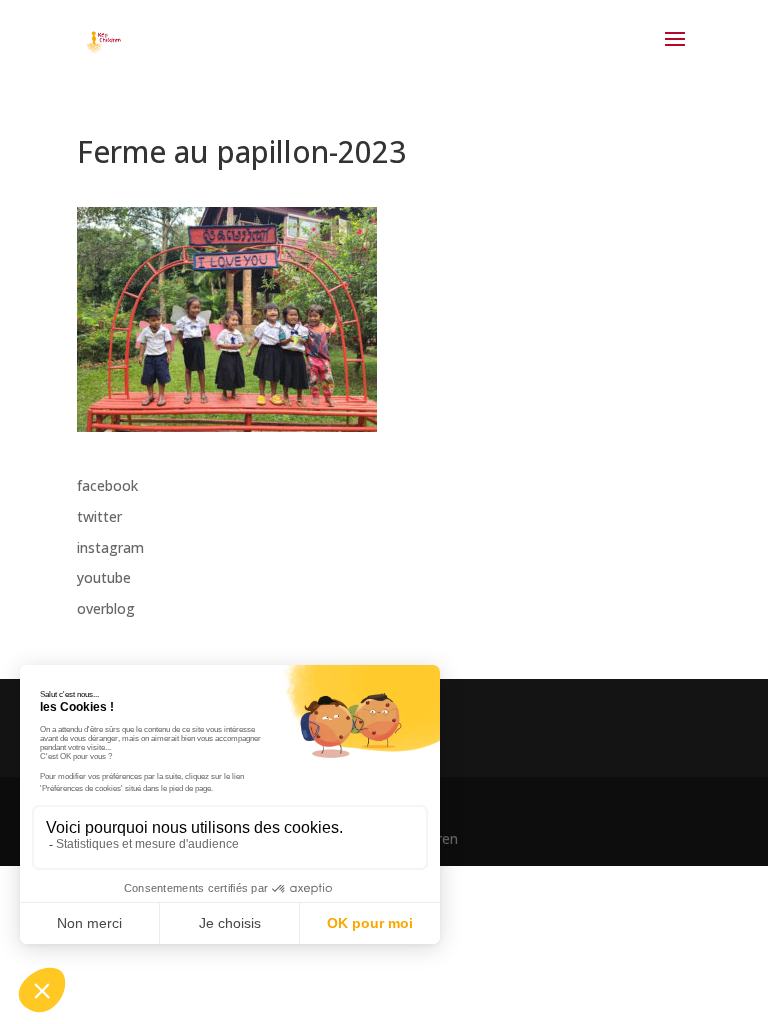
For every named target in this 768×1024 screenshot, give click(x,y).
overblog (106, 608)
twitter (99, 516)
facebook (107, 485)
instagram (110, 547)
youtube (104, 577)
